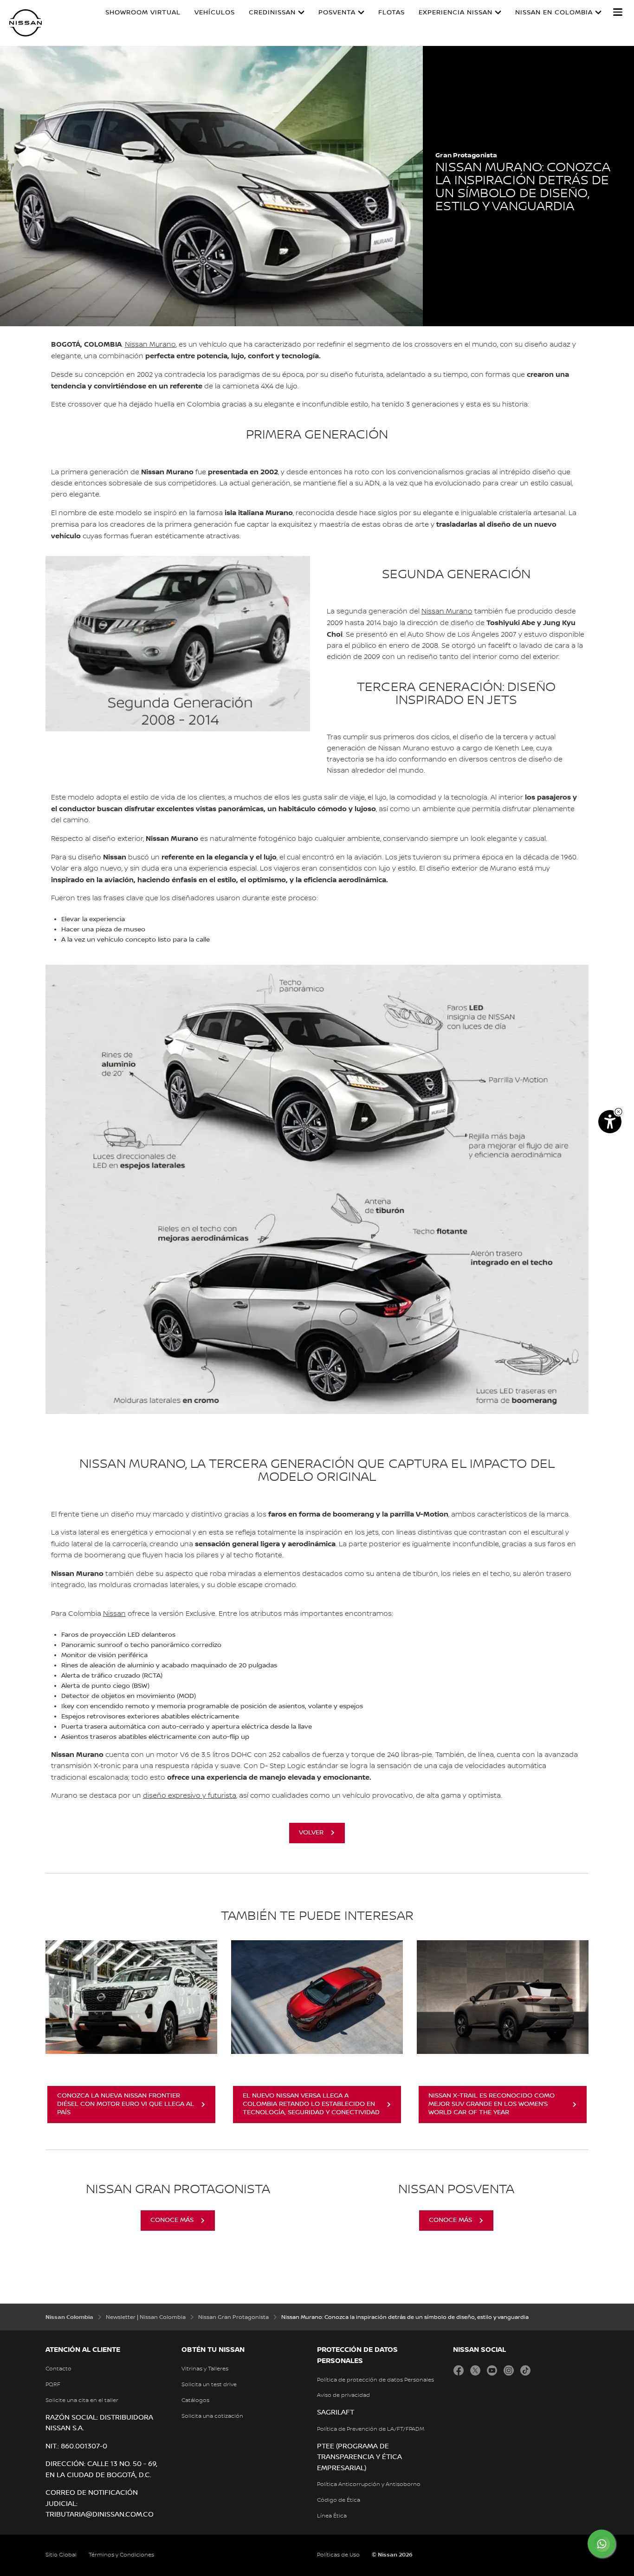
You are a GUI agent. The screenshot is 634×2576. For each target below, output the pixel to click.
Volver (311, 1833)
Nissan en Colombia (554, 13)
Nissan (114, 1614)
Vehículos (215, 13)
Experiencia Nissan (456, 13)
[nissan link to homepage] (26, 23)
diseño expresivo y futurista (190, 1796)
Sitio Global (61, 2555)
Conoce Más (172, 2220)
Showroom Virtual (143, 13)
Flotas (391, 13)
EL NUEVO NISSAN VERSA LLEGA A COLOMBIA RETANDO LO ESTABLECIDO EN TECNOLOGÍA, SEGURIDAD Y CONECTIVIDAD (311, 2104)
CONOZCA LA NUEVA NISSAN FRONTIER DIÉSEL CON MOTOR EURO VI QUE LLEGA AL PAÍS (126, 2104)
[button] (618, 12)
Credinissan (272, 13)
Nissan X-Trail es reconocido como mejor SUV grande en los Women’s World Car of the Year (492, 2104)
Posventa (337, 13)
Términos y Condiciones (121, 2555)
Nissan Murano (150, 345)
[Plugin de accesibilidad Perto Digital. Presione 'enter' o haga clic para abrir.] (610, 1122)
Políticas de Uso (338, 2555)
